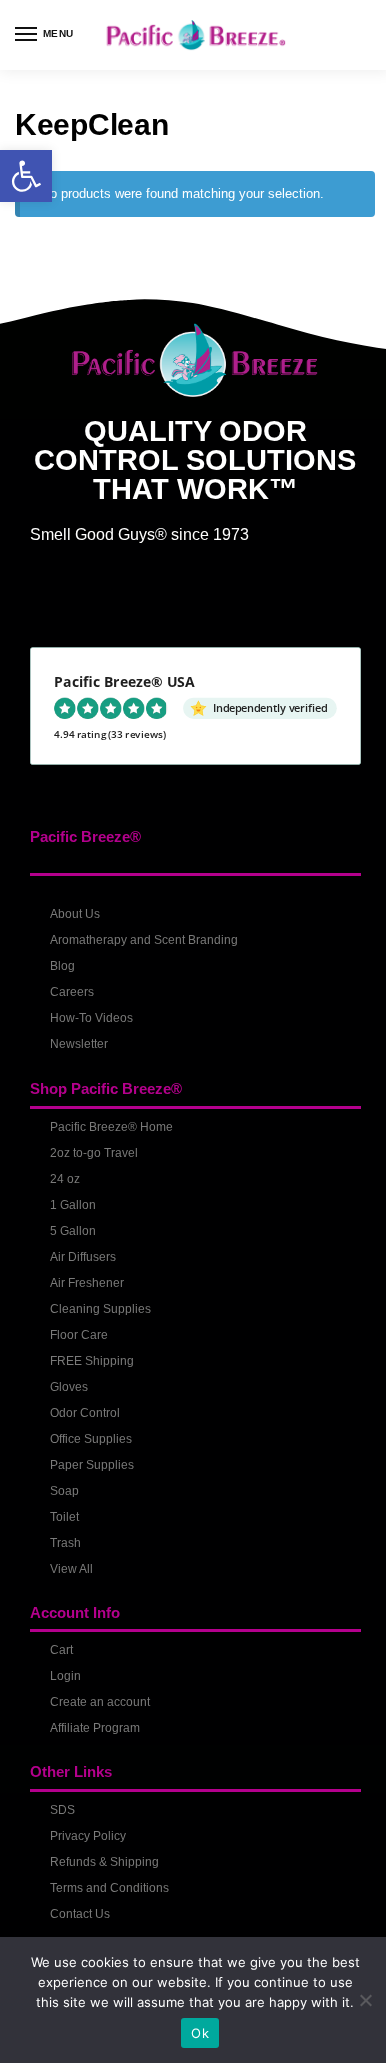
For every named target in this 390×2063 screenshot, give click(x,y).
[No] (365, 2000)
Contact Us (80, 1914)
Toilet (64, 1517)
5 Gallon (73, 1231)
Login (65, 1676)
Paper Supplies (92, 1465)
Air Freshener (87, 1283)
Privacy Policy (88, 1836)
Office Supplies (91, 1439)
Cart (61, 1650)
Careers (72, 992)
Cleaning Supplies (100, 1309)
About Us (75, 914)
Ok (200, 2033)
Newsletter (79, 1044)
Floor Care (79, 1335)
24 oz (65, 1179)
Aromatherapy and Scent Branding (144, 940)
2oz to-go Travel (94, 1153)
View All (71, 1569)
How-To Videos (91, 1018)
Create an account (100, 1702)
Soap (64, 1491)
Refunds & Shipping (104, 1862)
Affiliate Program (95, 1728)
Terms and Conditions (109, 1888)
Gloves (69, 1387)
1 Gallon (73, 1205)
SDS (62, 1810)
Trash (65, 1543)
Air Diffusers (83, 1257)
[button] (26, 176)
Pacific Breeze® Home (111, 1127)
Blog (62, 966)
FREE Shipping (92, 1361)
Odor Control (85, 1413)
